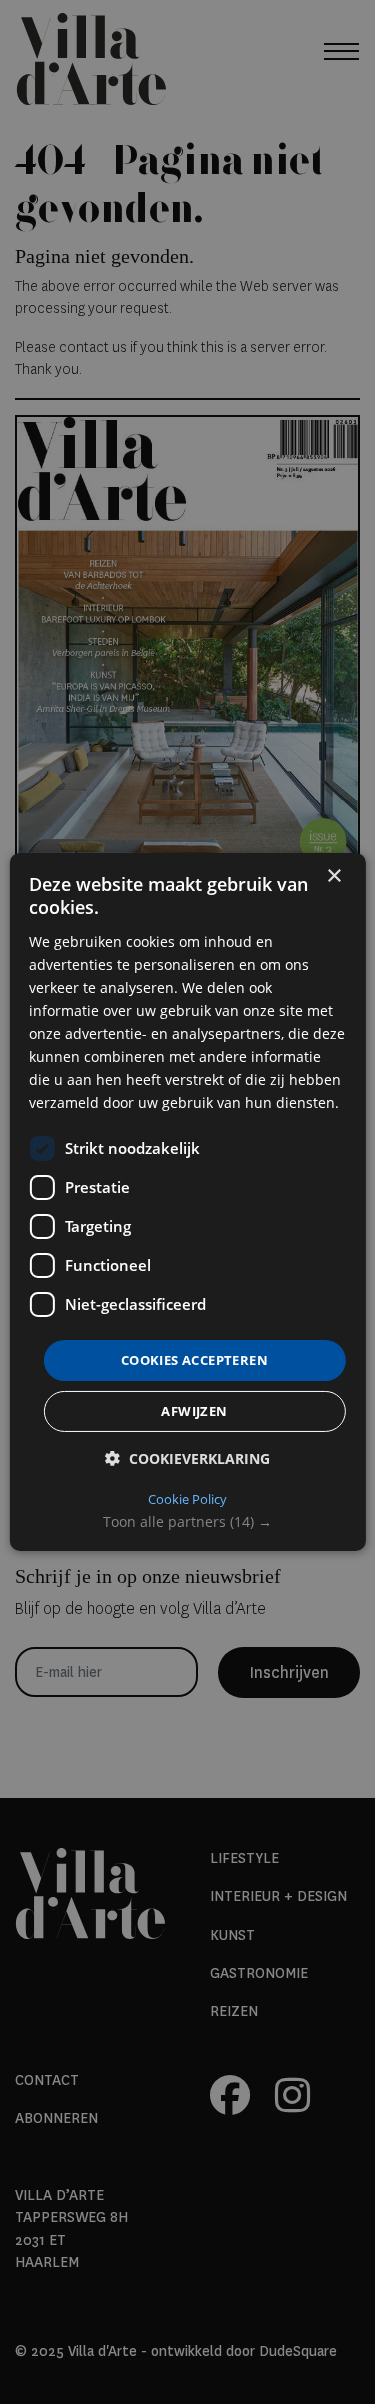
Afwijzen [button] (194, 1411)
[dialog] (187, 1202)
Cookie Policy (187, 1499)
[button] (187, 1522)
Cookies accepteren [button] (194, 1359)
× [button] (333, 876)
